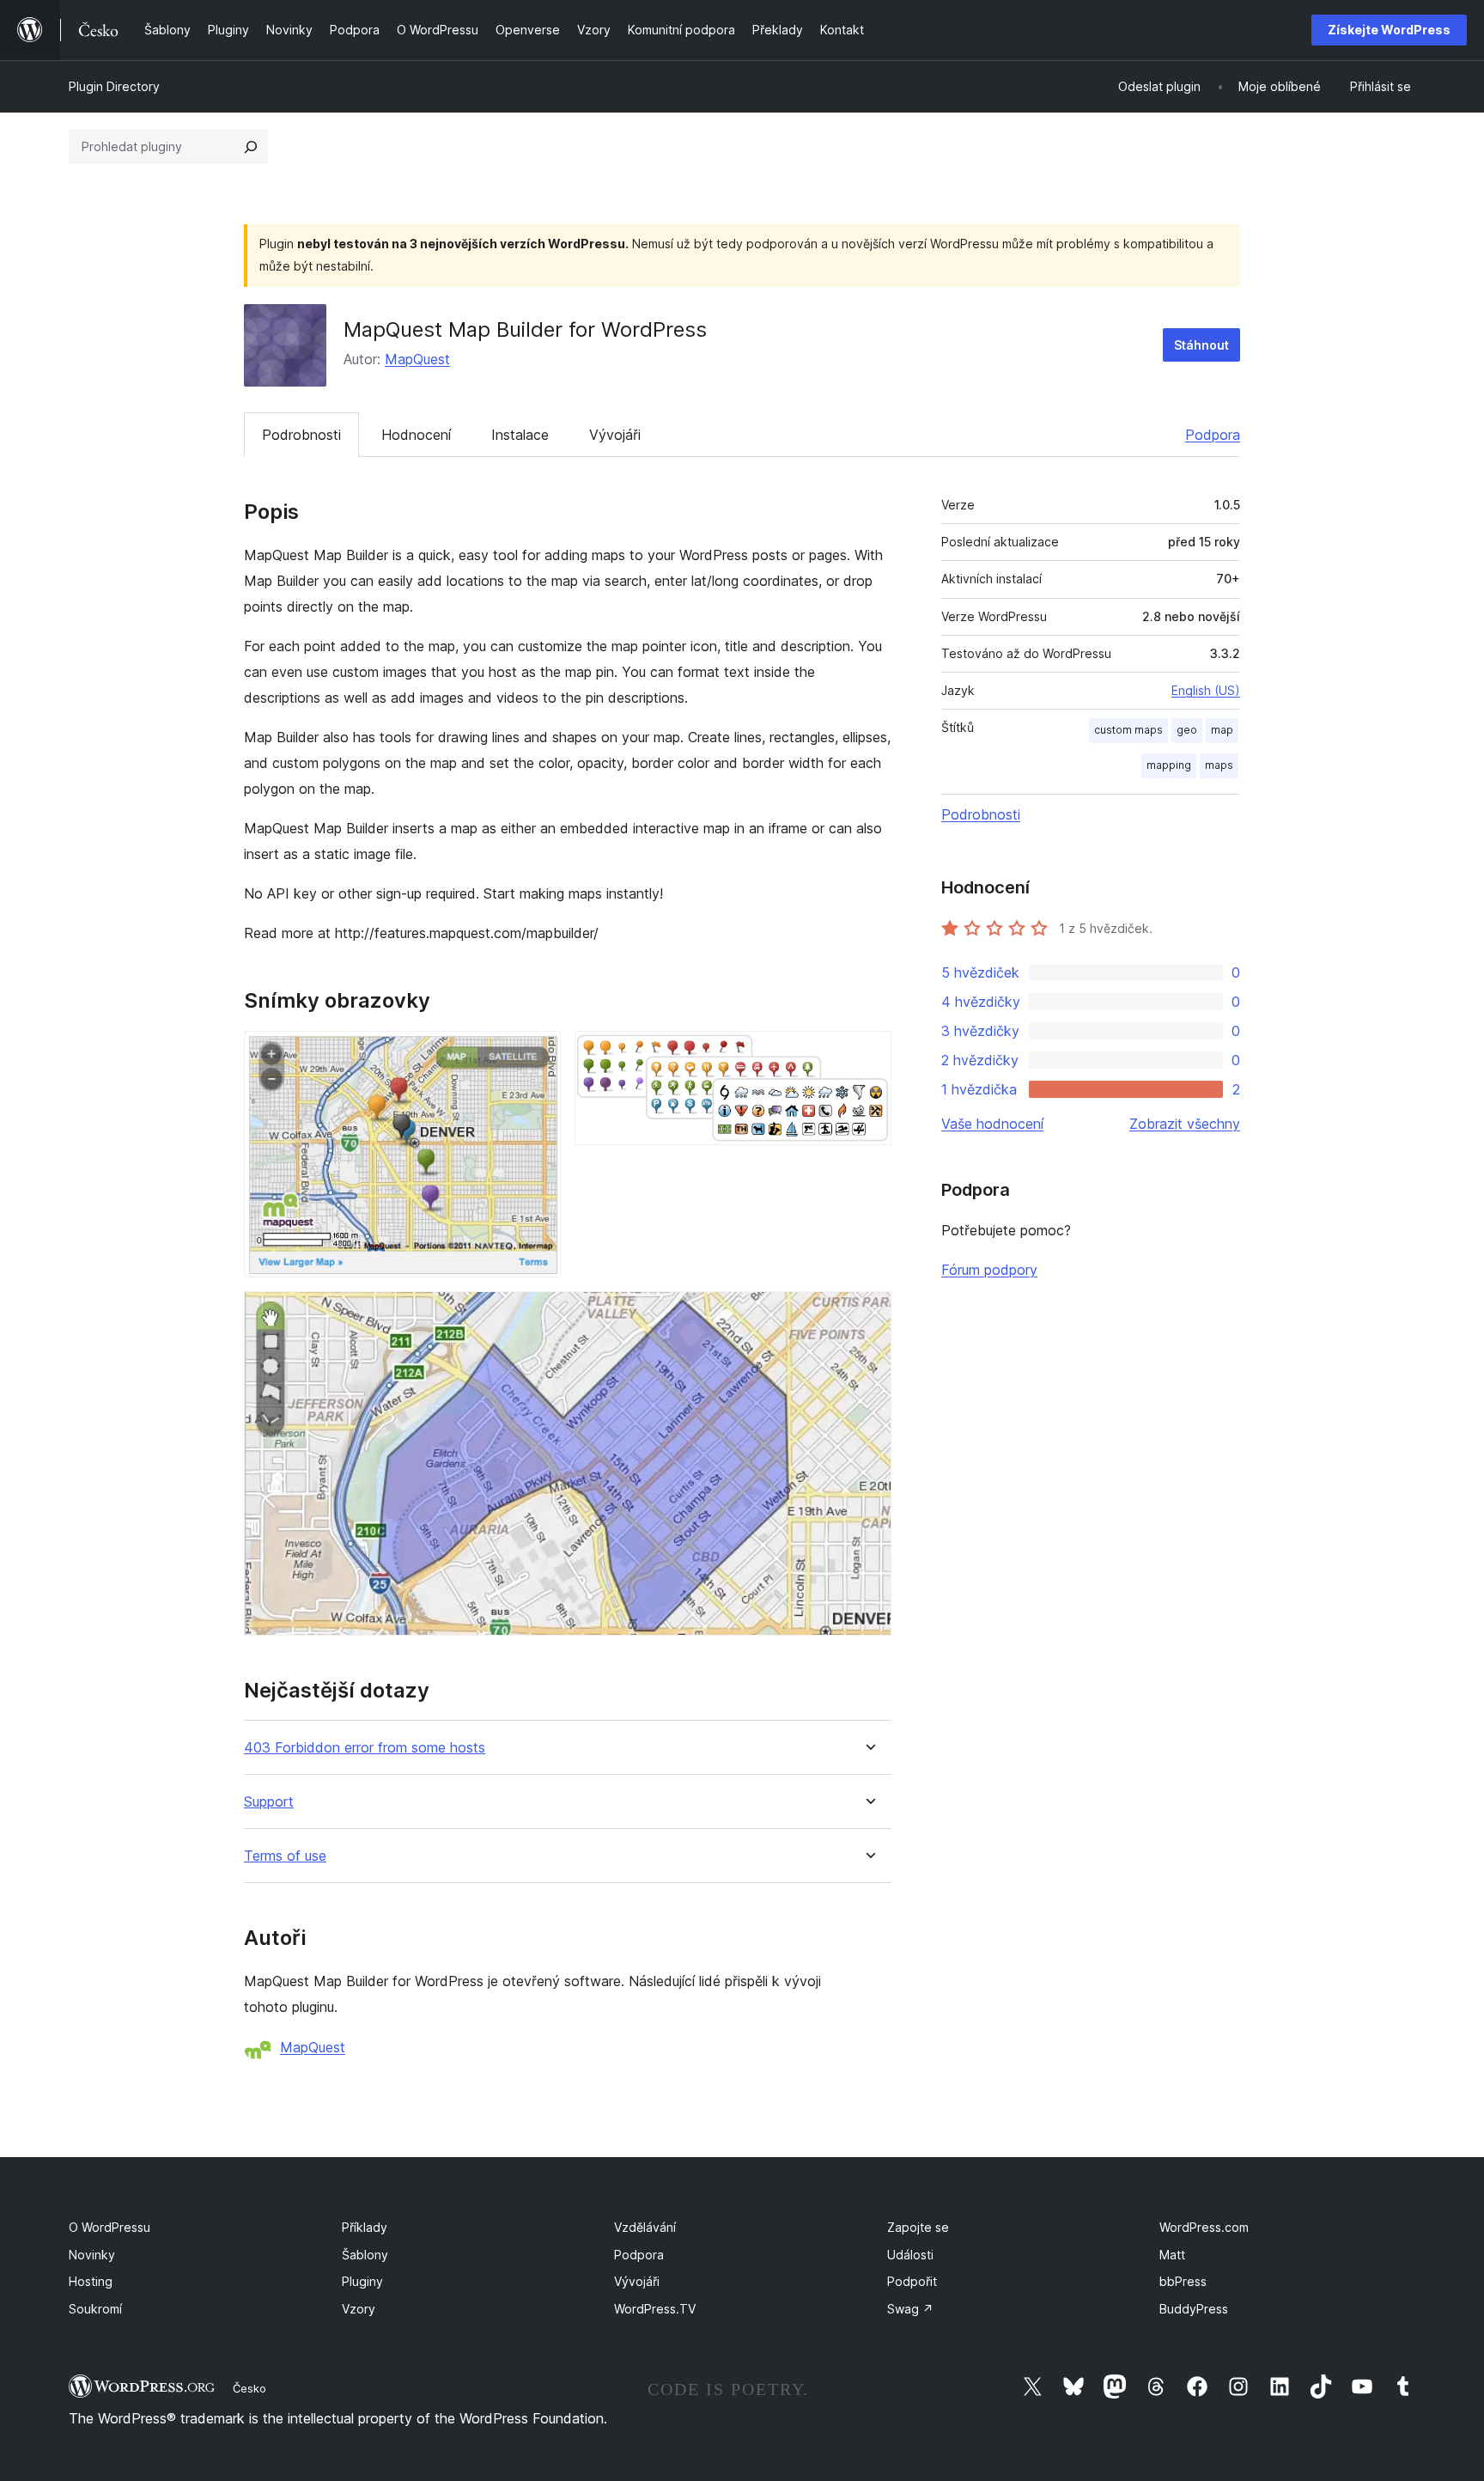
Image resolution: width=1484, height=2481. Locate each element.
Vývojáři (615, 435)
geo (1187, 730)
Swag (910, 2309)
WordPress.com (1204, 2227)
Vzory (359, 2309)
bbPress (1183, 2281)
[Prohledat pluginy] (251, 147)
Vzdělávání (645, 2227)
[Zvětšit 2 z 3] (868, 1054)
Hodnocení (416, 435)
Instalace (520, 435)
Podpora (1213, 435)
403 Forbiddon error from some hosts (365, 1748)
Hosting (91, 2281)
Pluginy (362, 2281)
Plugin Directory (114, 86)
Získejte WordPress (1389, 30)
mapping (1169, 765)
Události (910, 2255)
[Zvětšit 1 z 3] (538, 1054)
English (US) (1206, 690)
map (1222, 730)
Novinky (92, 2255)
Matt (1172, 2255)
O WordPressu (109, 2227)
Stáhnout (1201, 345)
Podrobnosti (301, 435)
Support (269, 1802)
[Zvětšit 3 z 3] (868, 1314)
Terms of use (285, 1856)
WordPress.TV (655, 2309)
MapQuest (417, 359)
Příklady (365, 2227)
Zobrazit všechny (1185, 1124)
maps (1219, 765)
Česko (249, 2388)
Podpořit (912, 2281)
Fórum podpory (989, 1270)
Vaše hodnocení (992, 1124)
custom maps (1128, 730)
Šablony (365, 2255)
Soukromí (95, 2309)
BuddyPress (1194, 2309)
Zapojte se (918, 2227)
